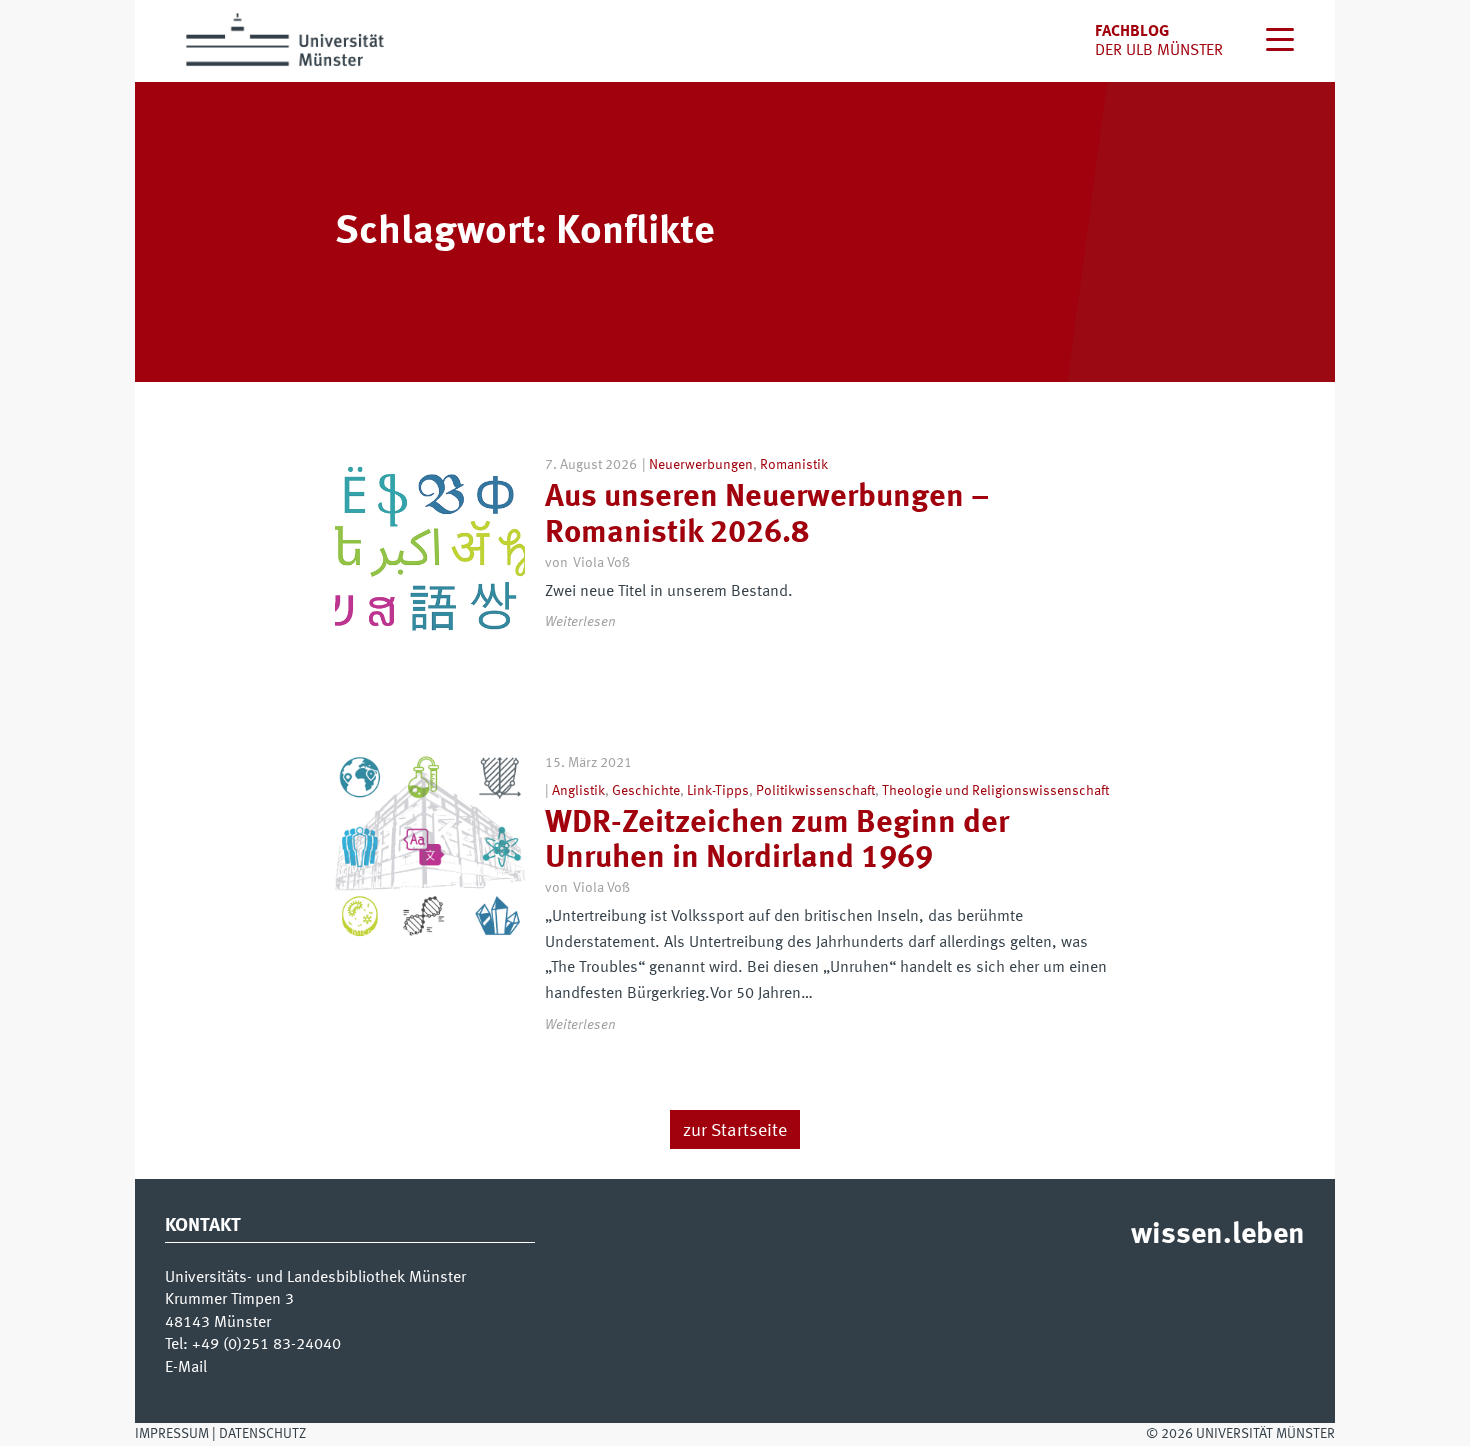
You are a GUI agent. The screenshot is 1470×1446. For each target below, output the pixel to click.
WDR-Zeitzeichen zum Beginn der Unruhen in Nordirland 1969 (777, 841)
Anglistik (578, 791)
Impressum (172, 1434)
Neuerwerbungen (701, 465)
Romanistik (794, 465)
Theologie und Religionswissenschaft (995, 791)
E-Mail (186, 1368)
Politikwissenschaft (815, 791)
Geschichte (646, 791)
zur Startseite (735, 1131)
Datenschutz (262, 1434)
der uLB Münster (1159, 51)
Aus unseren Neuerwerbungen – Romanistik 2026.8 (767, 515)
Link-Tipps (718, 791)
